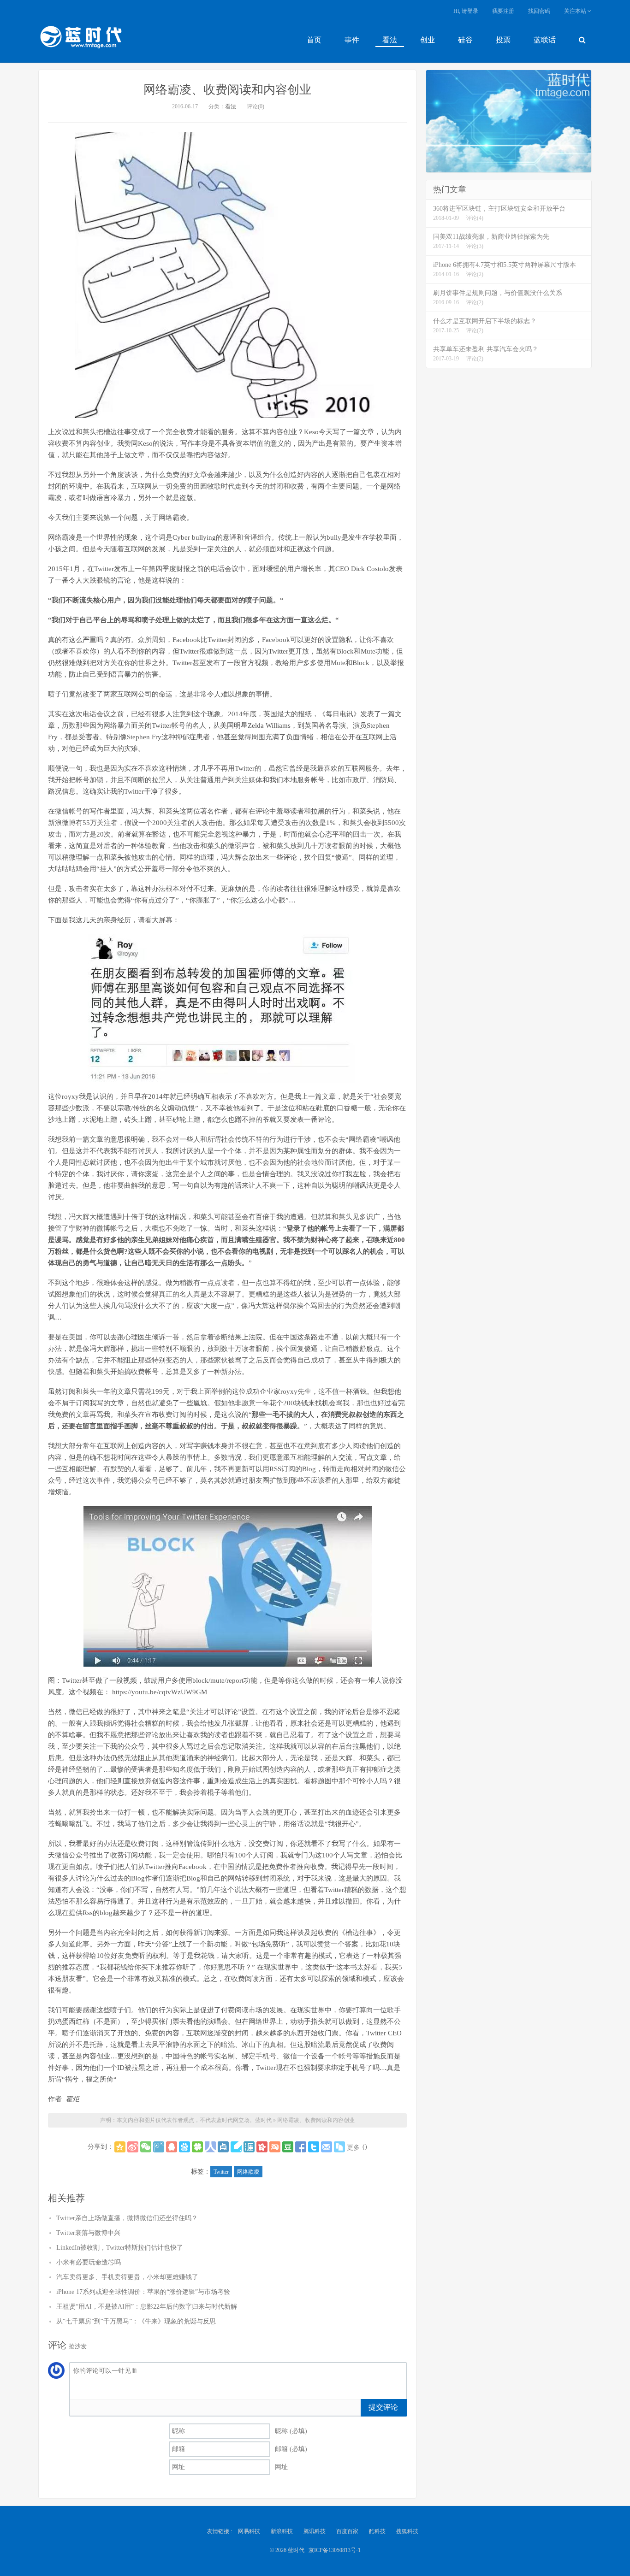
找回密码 (539, 11)
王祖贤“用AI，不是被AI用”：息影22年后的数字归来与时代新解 (147, 2307)
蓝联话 (545, 40)
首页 (314, 40)
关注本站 (576, 11)
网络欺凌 (248, 2172)
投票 (503, 40)
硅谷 (465, 40)
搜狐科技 (407, 2531)
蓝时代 (80, 39)
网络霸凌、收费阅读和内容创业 (227, 90)
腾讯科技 (315, 2531)
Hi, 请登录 (466, 11)
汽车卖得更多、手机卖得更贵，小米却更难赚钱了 (127, 2277)
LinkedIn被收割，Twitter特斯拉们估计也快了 (120, 2248)
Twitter (221, 2172)
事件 (352, 40)
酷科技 (377, 2531)
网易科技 (249, 2531)
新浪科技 (282, 2531)
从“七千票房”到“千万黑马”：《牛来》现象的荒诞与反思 (136, 2321)
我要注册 (503, 11)
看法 (390, 40)
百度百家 (347, 2531)
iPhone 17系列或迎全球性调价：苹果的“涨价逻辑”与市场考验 (143, 2292)
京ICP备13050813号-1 (335, 2550)
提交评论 (383, 2407)
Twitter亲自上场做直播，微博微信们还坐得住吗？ (127, 2218)
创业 (428, 40)
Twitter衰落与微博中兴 (88, 2233)
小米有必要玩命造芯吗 (89, 2262)
